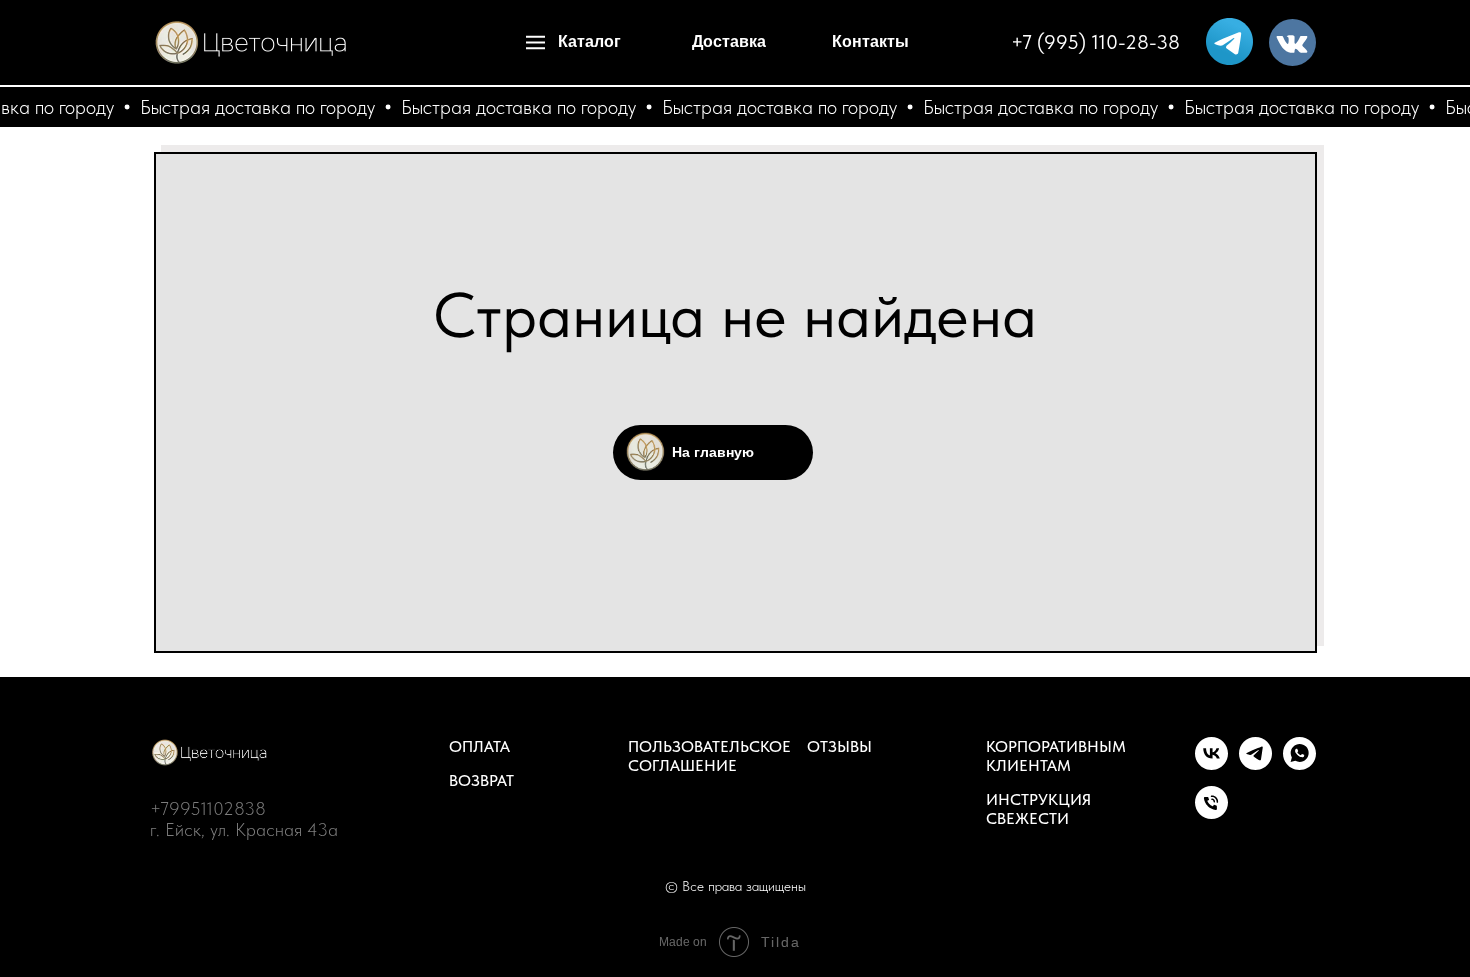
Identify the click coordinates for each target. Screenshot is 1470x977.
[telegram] (1255, 764)
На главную (713, 452)
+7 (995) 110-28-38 (1095, 42)
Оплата (479, 746)
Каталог (589, 41)
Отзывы (839, 746)
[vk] (1211, 764)
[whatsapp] (1299, 764)
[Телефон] (1211, 813)
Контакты (870, 41)
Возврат (481, 780)
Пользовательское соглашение (709, 756)
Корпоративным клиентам (1056, 756)
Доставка (729, 41)
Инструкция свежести (1038, 809)
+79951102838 (208, 808)
